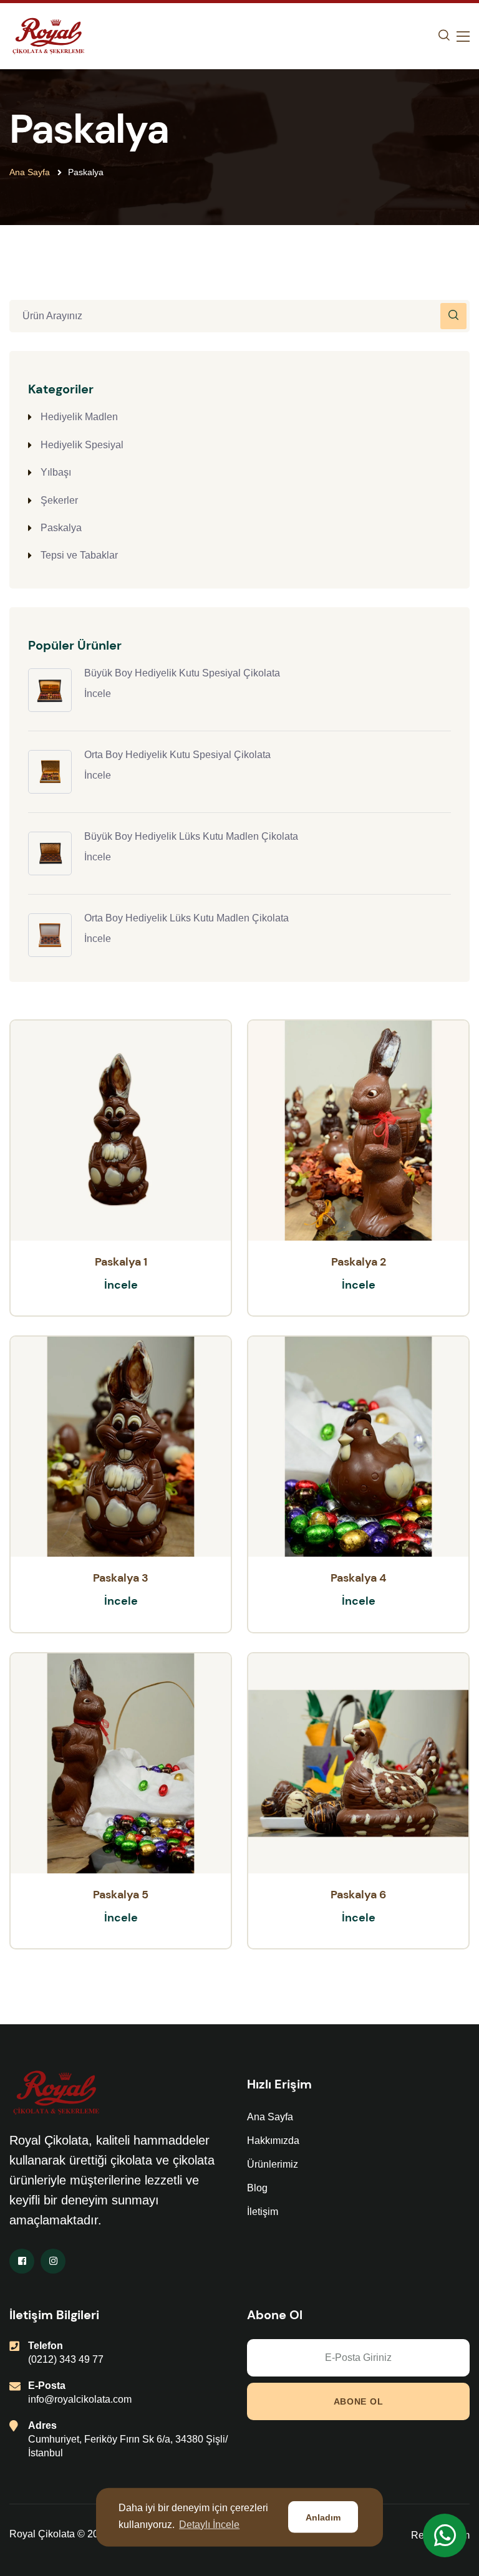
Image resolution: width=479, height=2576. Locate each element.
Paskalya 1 (121, 1262)
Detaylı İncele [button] (209, 2525)
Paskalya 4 (359, 1578)
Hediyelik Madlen (79, 417)
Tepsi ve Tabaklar (79, 555)
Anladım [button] (323, 2517)
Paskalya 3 (121, 1578)
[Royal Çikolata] (48, 35)
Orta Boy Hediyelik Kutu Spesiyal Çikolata (177, 755)
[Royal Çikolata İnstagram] (53, 2261)
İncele (98, 694)
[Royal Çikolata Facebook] (22, 2261)
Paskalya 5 (121, 1895)
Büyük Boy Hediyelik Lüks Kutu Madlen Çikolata (191, 836)
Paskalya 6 (358, 1895)
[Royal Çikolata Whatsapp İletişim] (445, 2535)
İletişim (263, 2212)
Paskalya (61, 528)
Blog (257, 2188)
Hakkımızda (273, 2141)
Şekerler (59, 500)
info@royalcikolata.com (80, 2399)
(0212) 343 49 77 (66, 2359)
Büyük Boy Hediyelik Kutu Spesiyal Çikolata (182, 673)
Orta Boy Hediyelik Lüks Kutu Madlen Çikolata (186, 918)
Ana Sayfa (30, 172)
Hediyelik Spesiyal (82, 445)
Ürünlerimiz (273, 2164)
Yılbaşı (56, 472)
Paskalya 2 (359, 1262)
